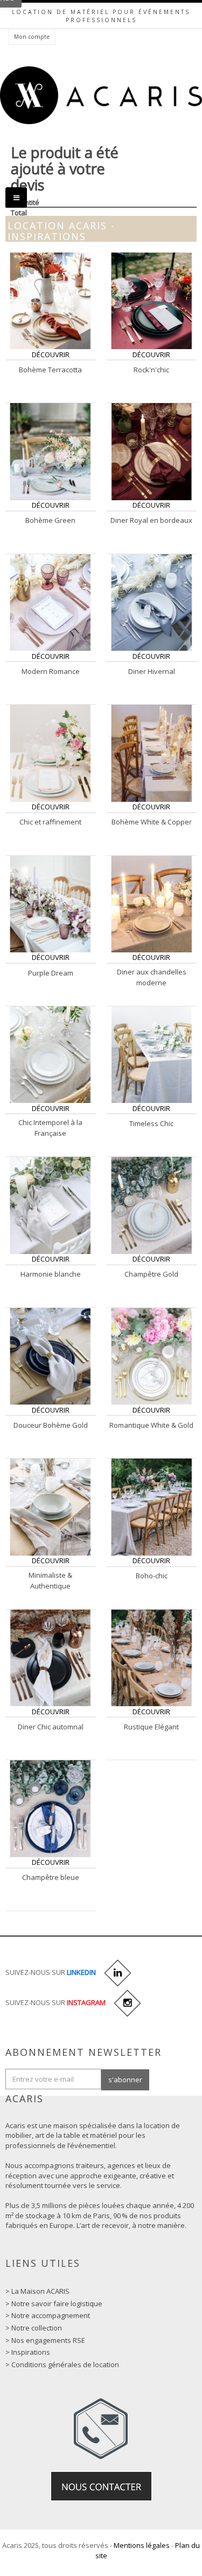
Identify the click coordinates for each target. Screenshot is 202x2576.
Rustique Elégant (151, 1727)
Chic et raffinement (50, 822)
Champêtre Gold (151, 1274)
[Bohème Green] (50, 451)
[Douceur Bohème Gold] (50, 1355)
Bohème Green (50, 520)
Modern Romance (51, 671)
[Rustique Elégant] (152, 1657)
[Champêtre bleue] (50, 1808)
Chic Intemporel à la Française (50, 1128)
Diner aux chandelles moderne (152, 977)
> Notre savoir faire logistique (54, 2304)
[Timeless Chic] (152, 1054)
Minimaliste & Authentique (50, 1580)
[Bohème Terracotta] (50, 300)
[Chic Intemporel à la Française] (50, 1054)
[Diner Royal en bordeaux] (152, 451)
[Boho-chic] (152, 1507)
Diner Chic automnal (51, 1727)
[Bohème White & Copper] (152, 752)
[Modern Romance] (50, 602)
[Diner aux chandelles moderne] (152, 903)
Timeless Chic (151, 1123)
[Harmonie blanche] (50, 1205)
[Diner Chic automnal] (50, 1657)
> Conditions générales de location (62, 2364)
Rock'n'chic (151, 370)
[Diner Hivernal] (152, 602)
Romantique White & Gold (151, 1425)
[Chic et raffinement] (50, 752)
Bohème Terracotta (50, 370)
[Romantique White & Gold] (152, 1355)
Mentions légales (142, 2545)
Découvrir (51, 355)
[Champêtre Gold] (152, 1205)
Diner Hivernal (152, 671)
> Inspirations (28, 2352)
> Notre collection (34, 2328)
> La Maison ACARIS (37, 2291)
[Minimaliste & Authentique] (50, 1507)
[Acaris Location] (101, 96)
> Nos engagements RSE (45, 2340)
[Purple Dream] (50, 903)
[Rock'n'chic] (152, 300)
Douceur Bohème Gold (51, 1425)
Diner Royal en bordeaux (151, 520)
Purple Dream (51, 973)
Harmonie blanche (51, 1274)
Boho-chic (152, 1576)
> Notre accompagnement (48, 2315)
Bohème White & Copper (152, 822)
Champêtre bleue (51, 1877)
